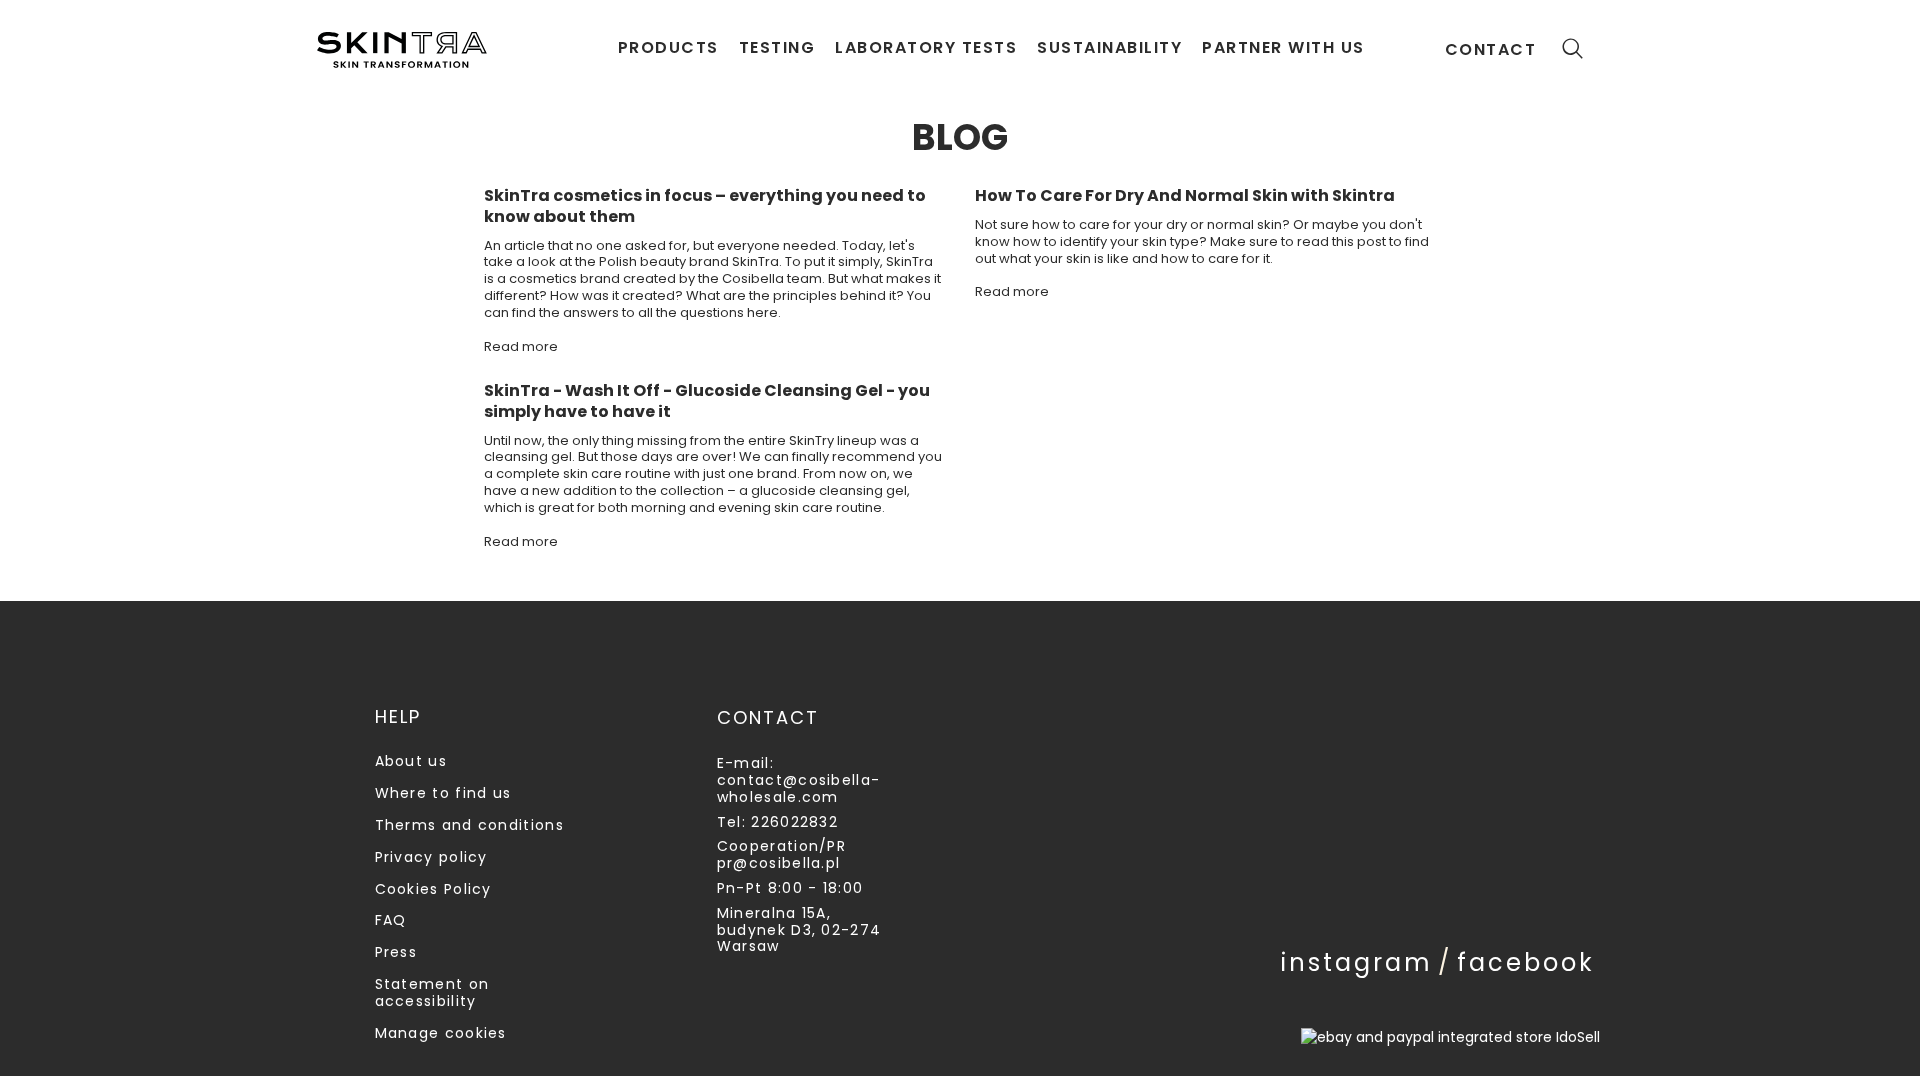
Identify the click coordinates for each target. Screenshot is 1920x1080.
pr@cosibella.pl (779, 863)
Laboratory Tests (926, 47)
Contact (1491, 49)
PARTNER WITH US (1283, 47)
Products (668, 47)
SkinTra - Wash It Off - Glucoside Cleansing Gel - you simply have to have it (707, 402)
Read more (521, 346)
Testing (777, 47)
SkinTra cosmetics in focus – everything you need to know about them (705, 207)
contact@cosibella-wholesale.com (798, 788)
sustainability (1109, 47)
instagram (1357, 962)
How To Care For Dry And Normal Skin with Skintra (1185, 196)
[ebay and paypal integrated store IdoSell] (1450, 1037)
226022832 (794, 822)
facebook (1526, 962)
